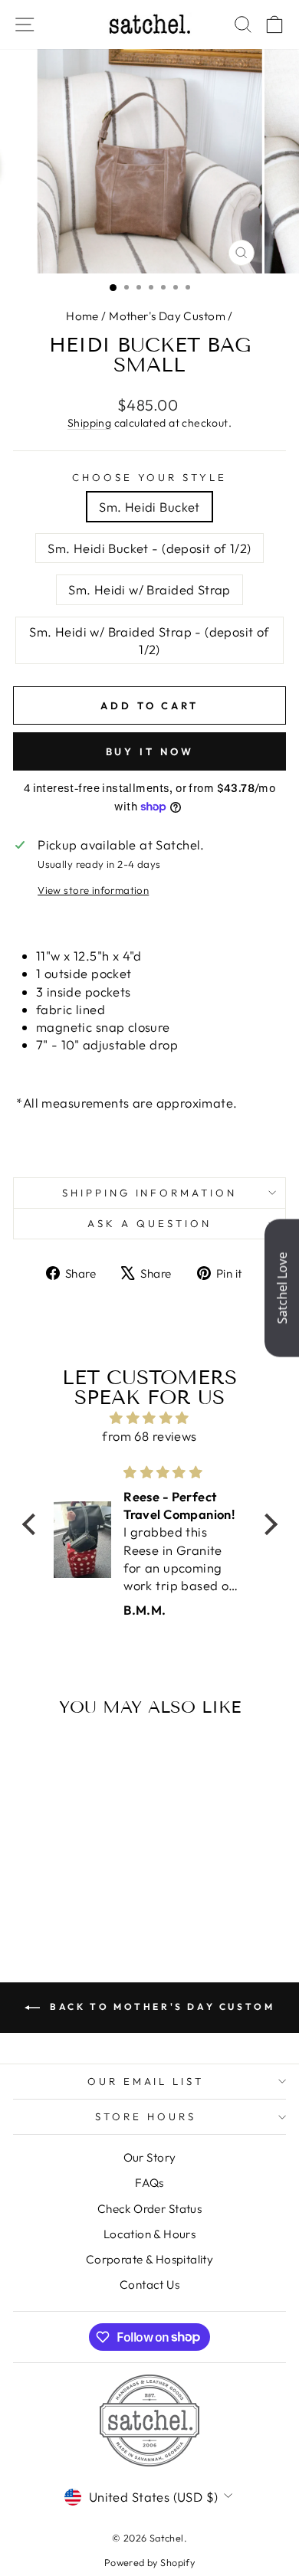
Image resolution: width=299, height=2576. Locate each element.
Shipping (89, 423)
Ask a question (149, 1223)
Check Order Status (149, 2209)
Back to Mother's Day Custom (161, 2006)
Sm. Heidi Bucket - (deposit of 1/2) (149, 548)
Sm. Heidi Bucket (149, 507)
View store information (93, 890)
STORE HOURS (146, 2116)
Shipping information (150, 1193)
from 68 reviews (149, 1436)
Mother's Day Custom (167, 316)
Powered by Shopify (149, 2562)
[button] (32, 1524)
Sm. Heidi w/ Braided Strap (149, 589)
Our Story (150, 2157)
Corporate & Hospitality (150, 2259)
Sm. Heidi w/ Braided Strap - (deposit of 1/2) (149, 640)
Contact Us (149, 2285)
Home (82, 316)
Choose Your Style (150, 477)
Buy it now (150, 751)
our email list (146, 2081)
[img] (150, 1418)
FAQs (149, 2183)
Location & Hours (150, 2234)
